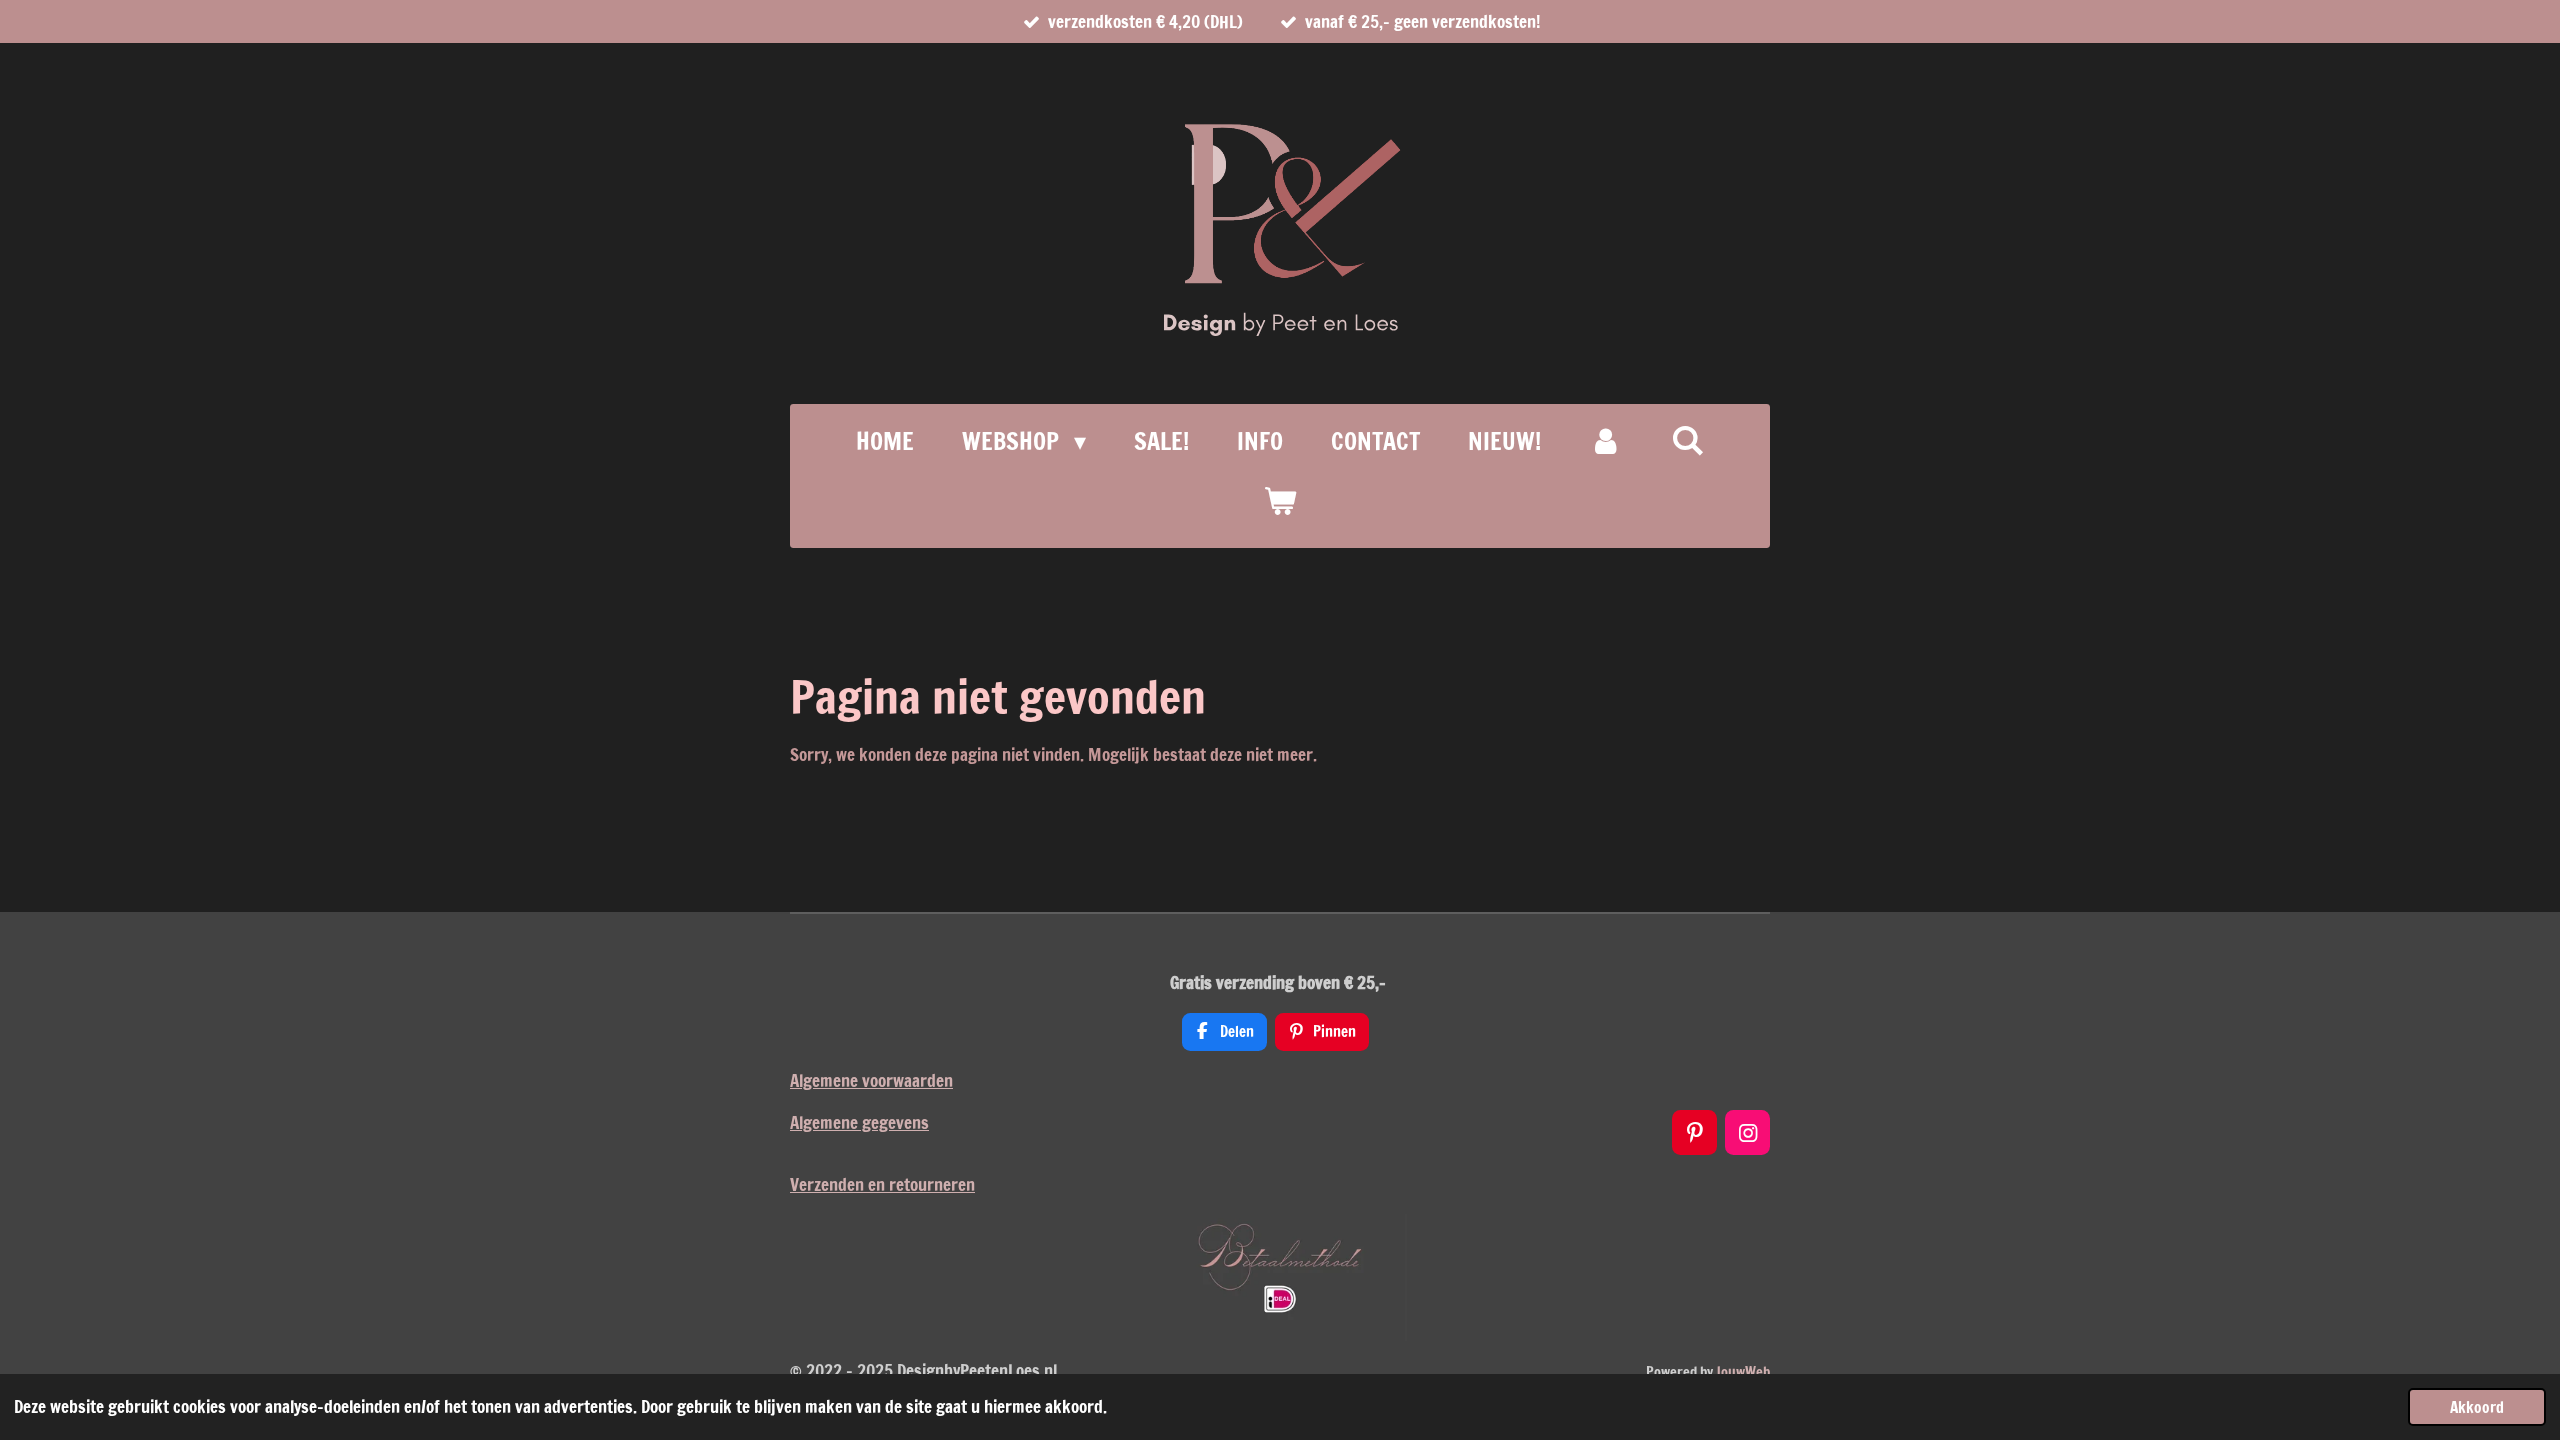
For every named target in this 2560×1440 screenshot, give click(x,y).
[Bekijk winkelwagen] (1280, 501)
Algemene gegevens (859, 1122)
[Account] (1606, 441)
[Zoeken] (1688, 440)
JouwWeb (1743, 1372)
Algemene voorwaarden (871, 1080)
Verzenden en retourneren (882, 1184)
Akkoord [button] (2477, 1407)
